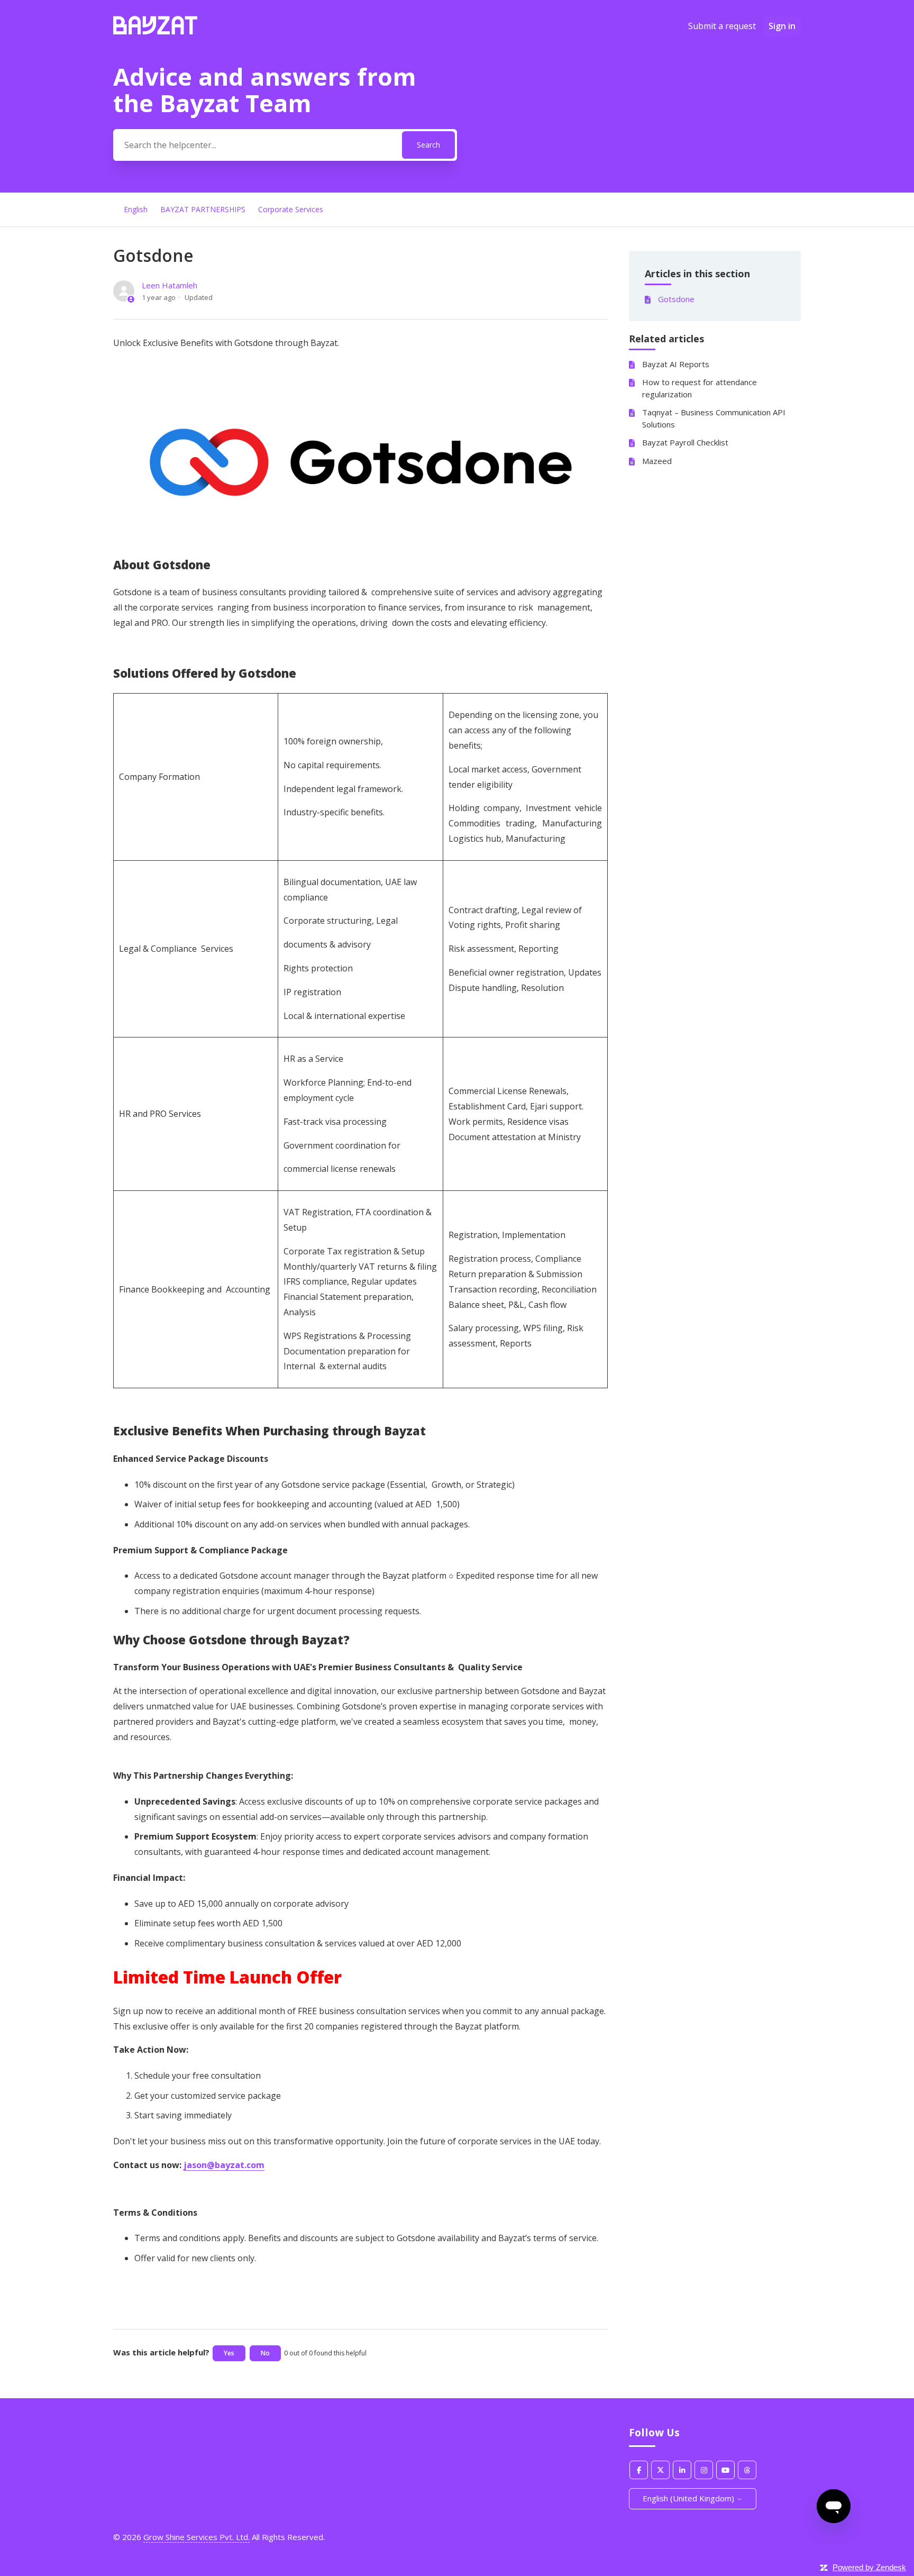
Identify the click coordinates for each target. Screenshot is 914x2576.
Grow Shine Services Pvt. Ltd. (196, 2537)
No (265, 2353)
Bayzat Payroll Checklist (685, 442)
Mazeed (657, 460)
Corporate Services (291, 209)
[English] (155, 31)
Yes (229, 2353)
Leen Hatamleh (170, 285)
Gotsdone (676, 299)
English (136, 209)
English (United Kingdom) (689, 2498)
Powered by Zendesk (869, 2567)
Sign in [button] (782, 26)
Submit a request (722, 26)
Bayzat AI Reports (676, 363)
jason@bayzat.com (224, 2165)
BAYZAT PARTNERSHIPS (203, 209)
